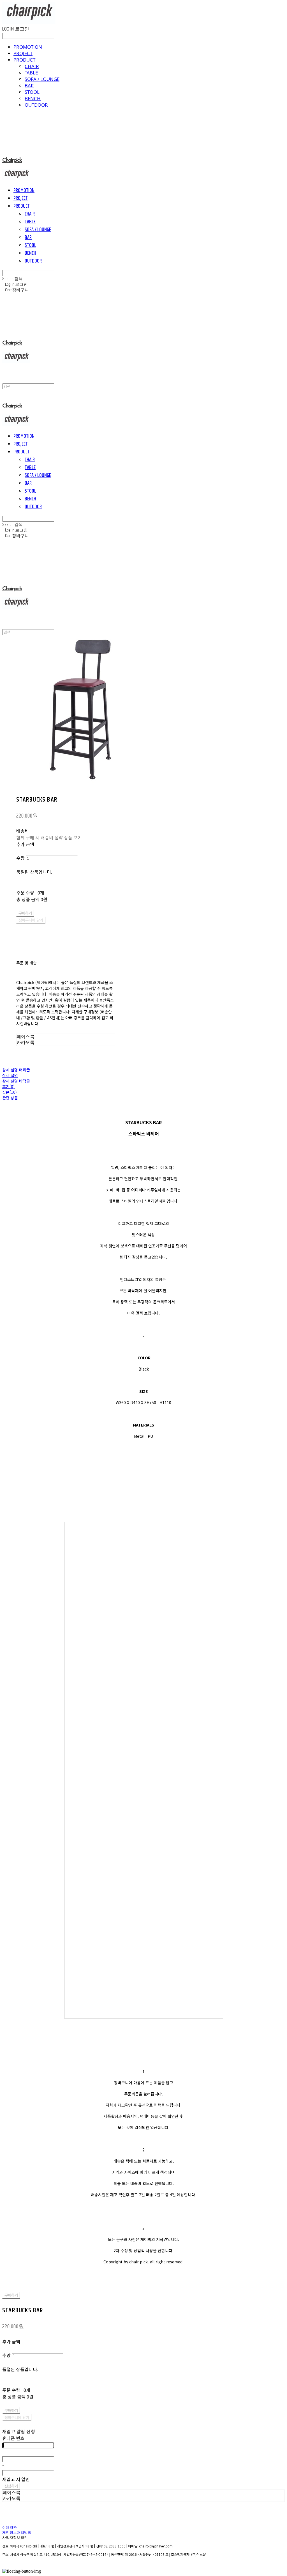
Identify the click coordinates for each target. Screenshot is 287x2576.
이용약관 (10, 2528)
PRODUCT (24, 60)
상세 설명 (10, 1075)
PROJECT (23, 53)
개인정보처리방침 (17, 2533)
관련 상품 (10, 1098)
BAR (29, 86)
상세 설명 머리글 (16, 1070)
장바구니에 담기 (17, 2417)
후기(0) (8, 1086)
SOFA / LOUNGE (42, 79)
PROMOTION (28, 47)
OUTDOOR (36, 105)
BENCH (33, 98)
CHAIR (32, 66)
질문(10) (10, 1092)
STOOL (32, 92)
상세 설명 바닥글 (16, 1081)
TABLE (31, 73)
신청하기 (11, 2486)
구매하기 (11, 2295)
